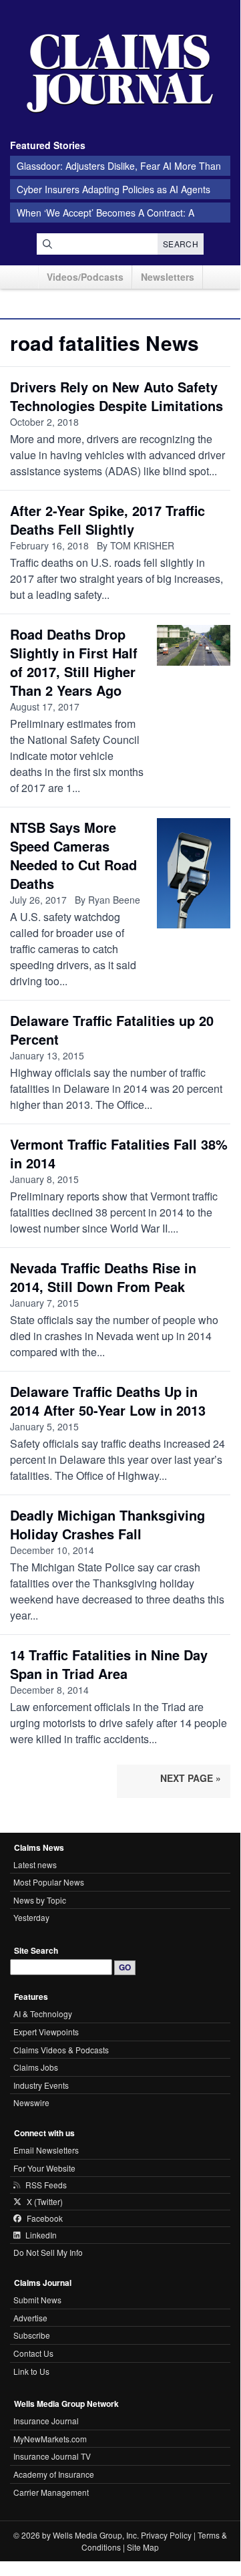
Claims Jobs (36, 2067)
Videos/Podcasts (85, 277)
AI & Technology (43, 2014)
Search (181, 244)
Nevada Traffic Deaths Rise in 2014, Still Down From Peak (103, 1277)
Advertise (30, 2318)
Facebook (45, 2218)
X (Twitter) (45, 2202)
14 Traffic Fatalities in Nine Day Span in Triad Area (109, 1664)
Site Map (143, 2547)
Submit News (37, 2300)
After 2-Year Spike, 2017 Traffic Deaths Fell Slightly (107, 520)
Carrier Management (51, 2492)
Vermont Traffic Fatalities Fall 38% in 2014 (119, 1153)
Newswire (31, 2102)
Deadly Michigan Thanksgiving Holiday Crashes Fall (107, 1524)
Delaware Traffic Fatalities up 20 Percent (112, 1030)
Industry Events (41, 2085)
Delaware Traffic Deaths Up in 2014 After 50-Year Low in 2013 (108, 1401)
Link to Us (31, 2371)
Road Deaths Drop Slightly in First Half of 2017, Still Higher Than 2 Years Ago (74, 662)
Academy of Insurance (54, 2474)
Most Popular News (49, 1882)
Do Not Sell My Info (48, 2252)
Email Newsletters (46, 2150)
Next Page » (191, 1778)
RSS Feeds (46, 2185)
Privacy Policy (166, 2535)
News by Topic (40, 1900)
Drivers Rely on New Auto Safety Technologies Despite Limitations (116, 396)
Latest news (35, 1864)
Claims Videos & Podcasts (61, 2050)
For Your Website (44, 2168)
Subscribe (32, 2335)
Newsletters (168, 277)
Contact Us (33, 2353)
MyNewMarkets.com (50, 2439)
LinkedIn (41, 2235)
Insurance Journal (46, 2421)
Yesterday (31, 1917)
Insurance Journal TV (52, 2456)
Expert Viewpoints (46, 2032)
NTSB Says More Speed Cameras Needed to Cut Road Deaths (73, 855)
